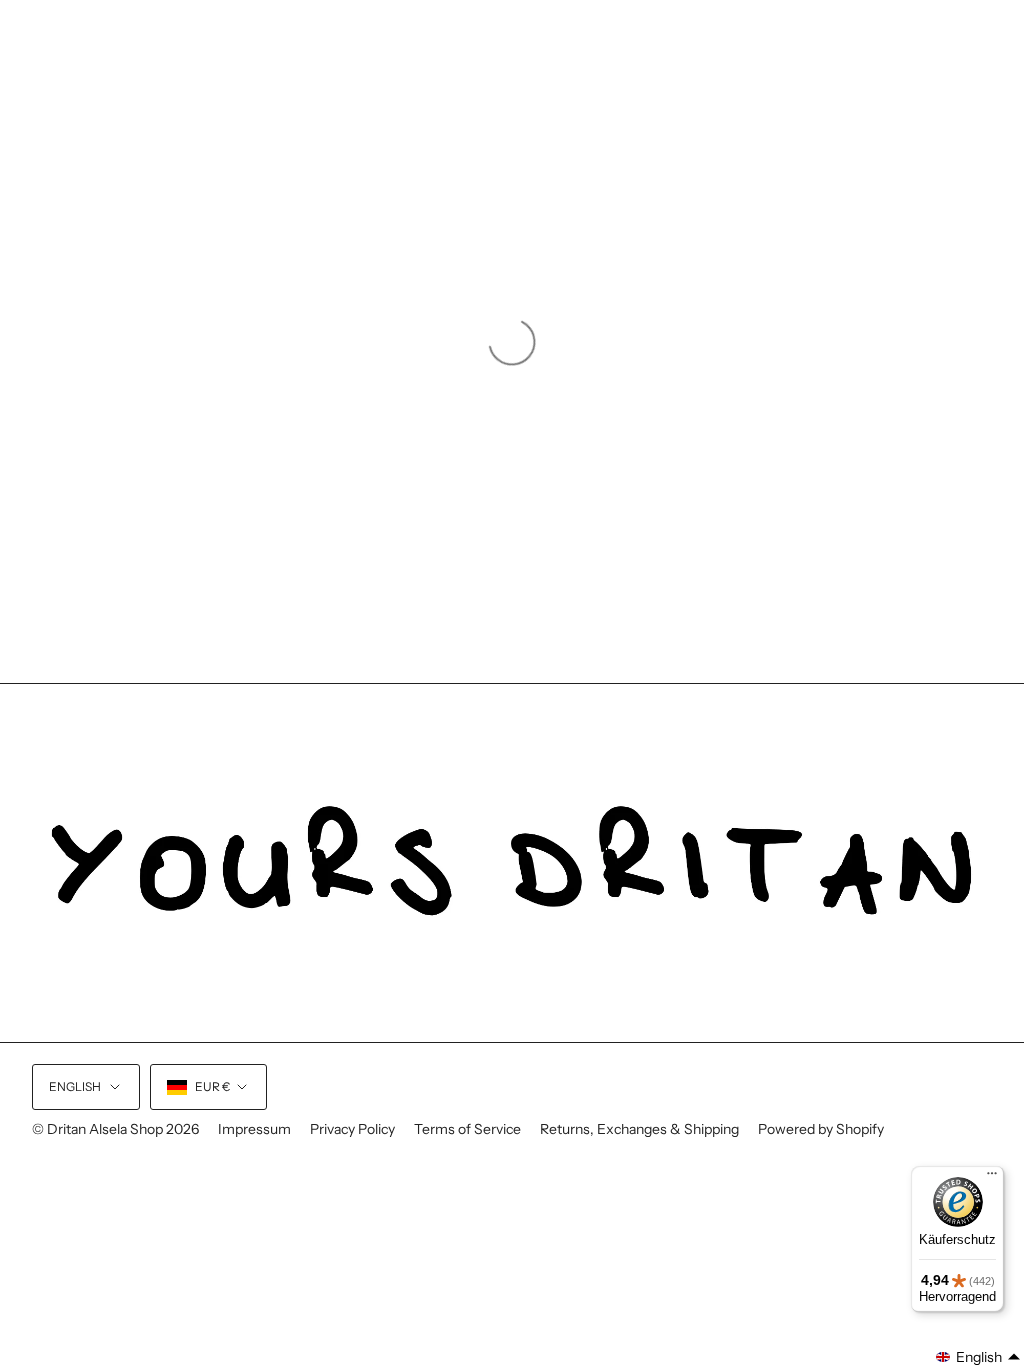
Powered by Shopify (821, 1129)
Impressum (254, 1129)
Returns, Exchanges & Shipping (639, 1129)
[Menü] (992, 1178)
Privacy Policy (352, 1129)
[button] (978, 1357)
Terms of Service (467, 1129)
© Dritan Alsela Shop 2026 (115, 1129)
